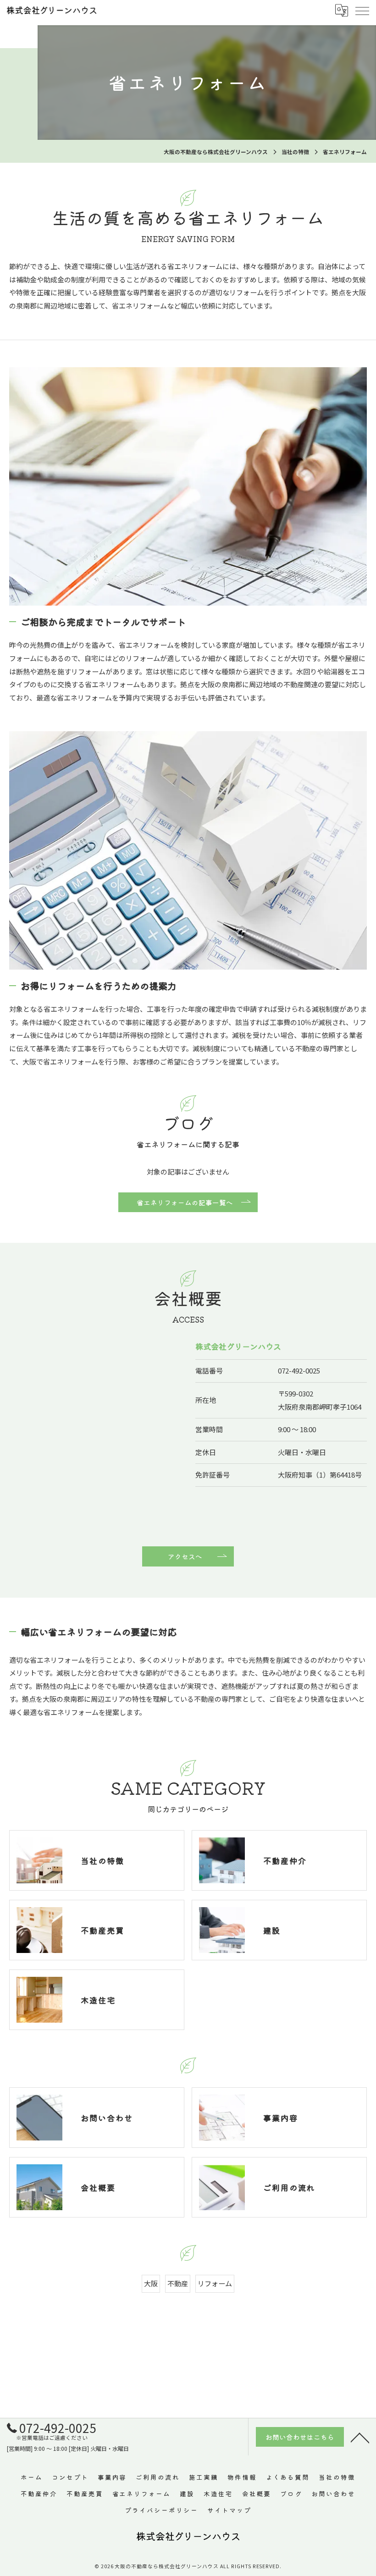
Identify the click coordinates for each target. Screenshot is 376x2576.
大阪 (151, 2283)
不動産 (178, 2283)
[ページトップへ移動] (360, 2437)
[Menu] (362, 10)
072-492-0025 (299, 1371)
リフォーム (215, 2283)
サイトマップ (229, 2510)
